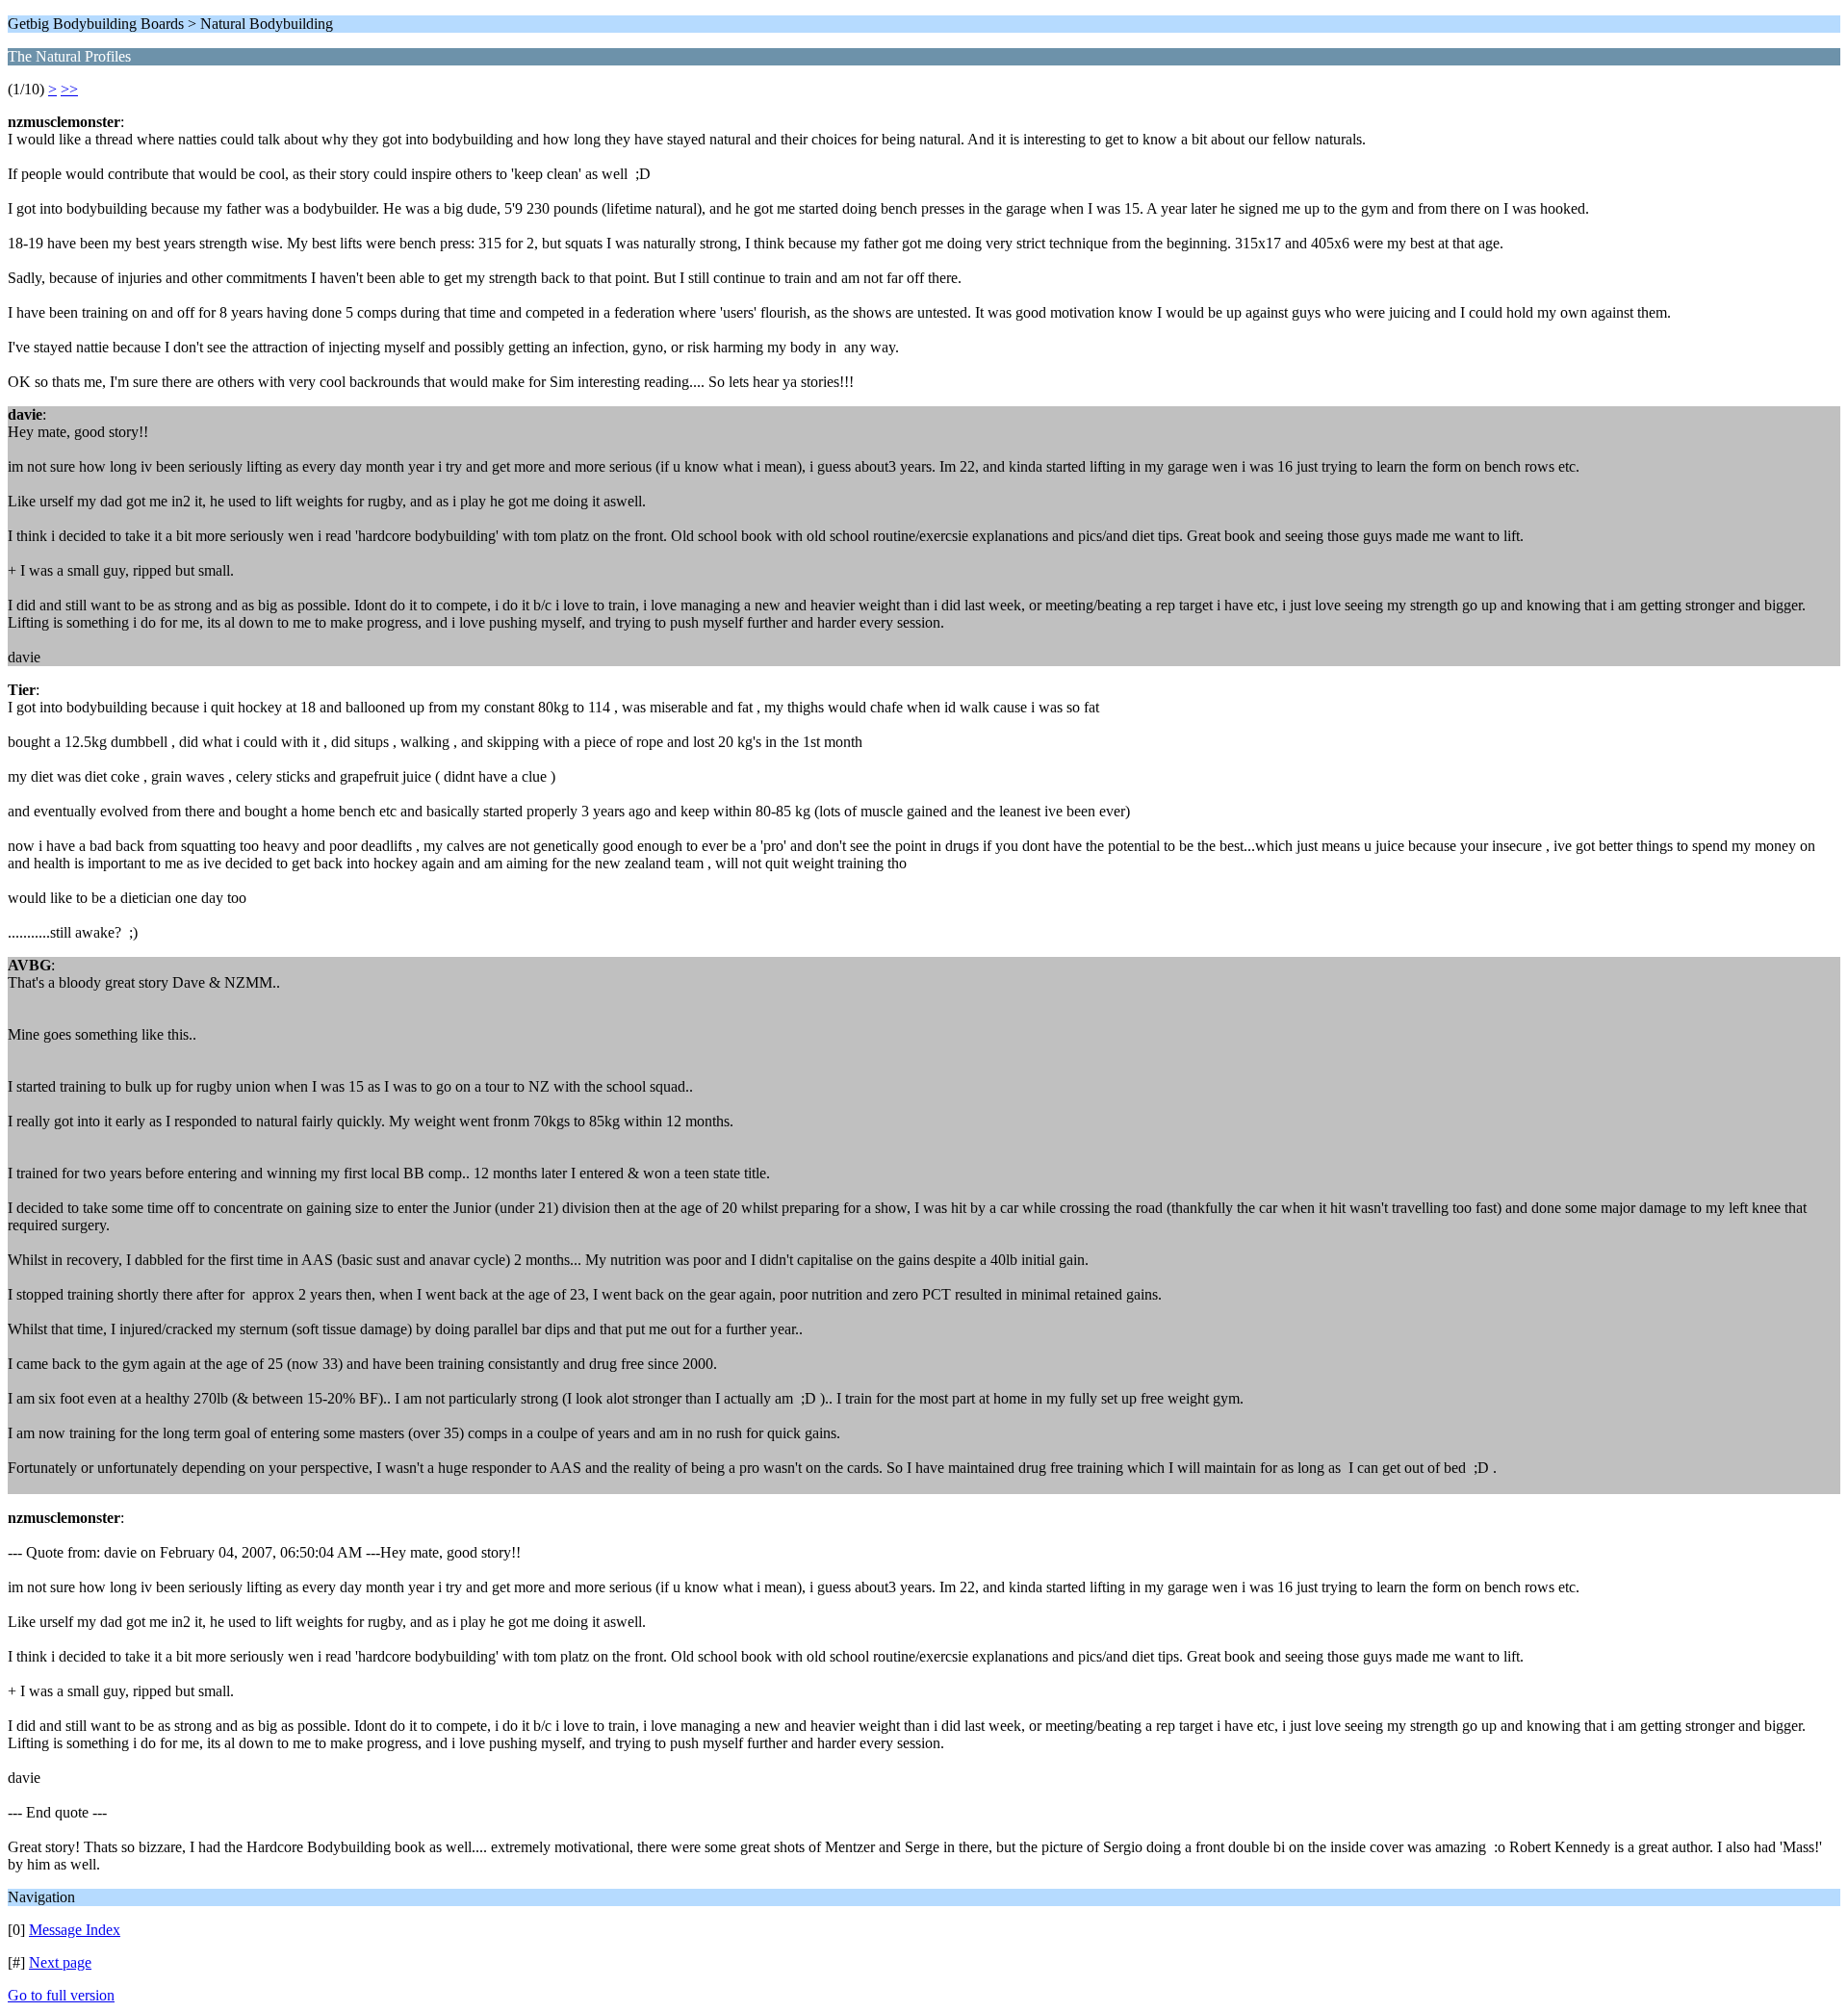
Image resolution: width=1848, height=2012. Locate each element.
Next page (60, 1962)
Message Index (75, 1930)
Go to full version (61, 1995)
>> (69, 89)
